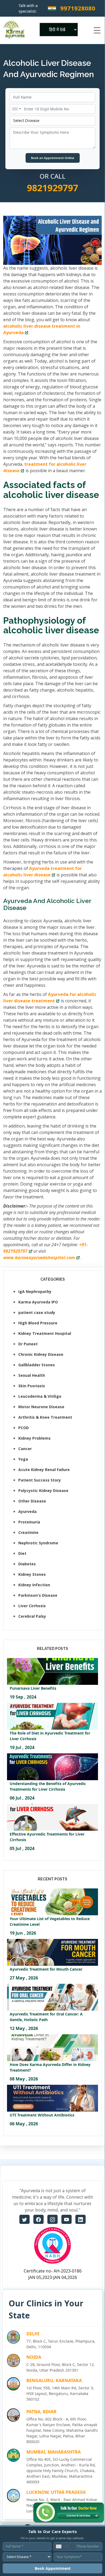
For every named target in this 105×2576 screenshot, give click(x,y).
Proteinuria (29, 1522)
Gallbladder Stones (37, 1365)
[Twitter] (24, 2219)
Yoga (23, 1459)
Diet (22, 1553)
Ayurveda (27, 1511)
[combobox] (16, 109)
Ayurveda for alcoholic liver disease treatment (50, 998)
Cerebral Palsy (32, 1616)
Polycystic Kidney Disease (43, 1491)
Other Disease (32, 1501)
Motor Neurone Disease (41, 1407)
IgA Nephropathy (35, 1291)
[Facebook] (38, 2219)
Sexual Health (32, 1375)
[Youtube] (66, 2219)
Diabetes (27, 1564)
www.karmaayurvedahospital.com (39, 1258)
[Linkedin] (80, 2219)
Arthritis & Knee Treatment (45, 1417)
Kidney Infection (34, 1585)
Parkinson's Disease (38, 1595)
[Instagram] (52, 2219)
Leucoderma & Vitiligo (40, 1396)
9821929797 (52, 188)
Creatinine (28, 1532)
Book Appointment (53, 2568)
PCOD (24, 1428)
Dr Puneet (28, 1344)
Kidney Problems (34, 1438)
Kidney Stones (32, 1574)
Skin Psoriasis (32, 1386)
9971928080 (78, 8)
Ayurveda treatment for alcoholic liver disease (43, 872)
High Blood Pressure (38, 1323)
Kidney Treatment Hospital (45, 1333)
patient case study (37, 1312)
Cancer (25, 1449)
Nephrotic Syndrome (38, 1543)
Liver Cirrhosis (32, 1606)
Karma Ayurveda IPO (38, 1302)
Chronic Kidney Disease (41, 1354)
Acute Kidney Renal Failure (44, 1470)
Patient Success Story (40, 1480)
